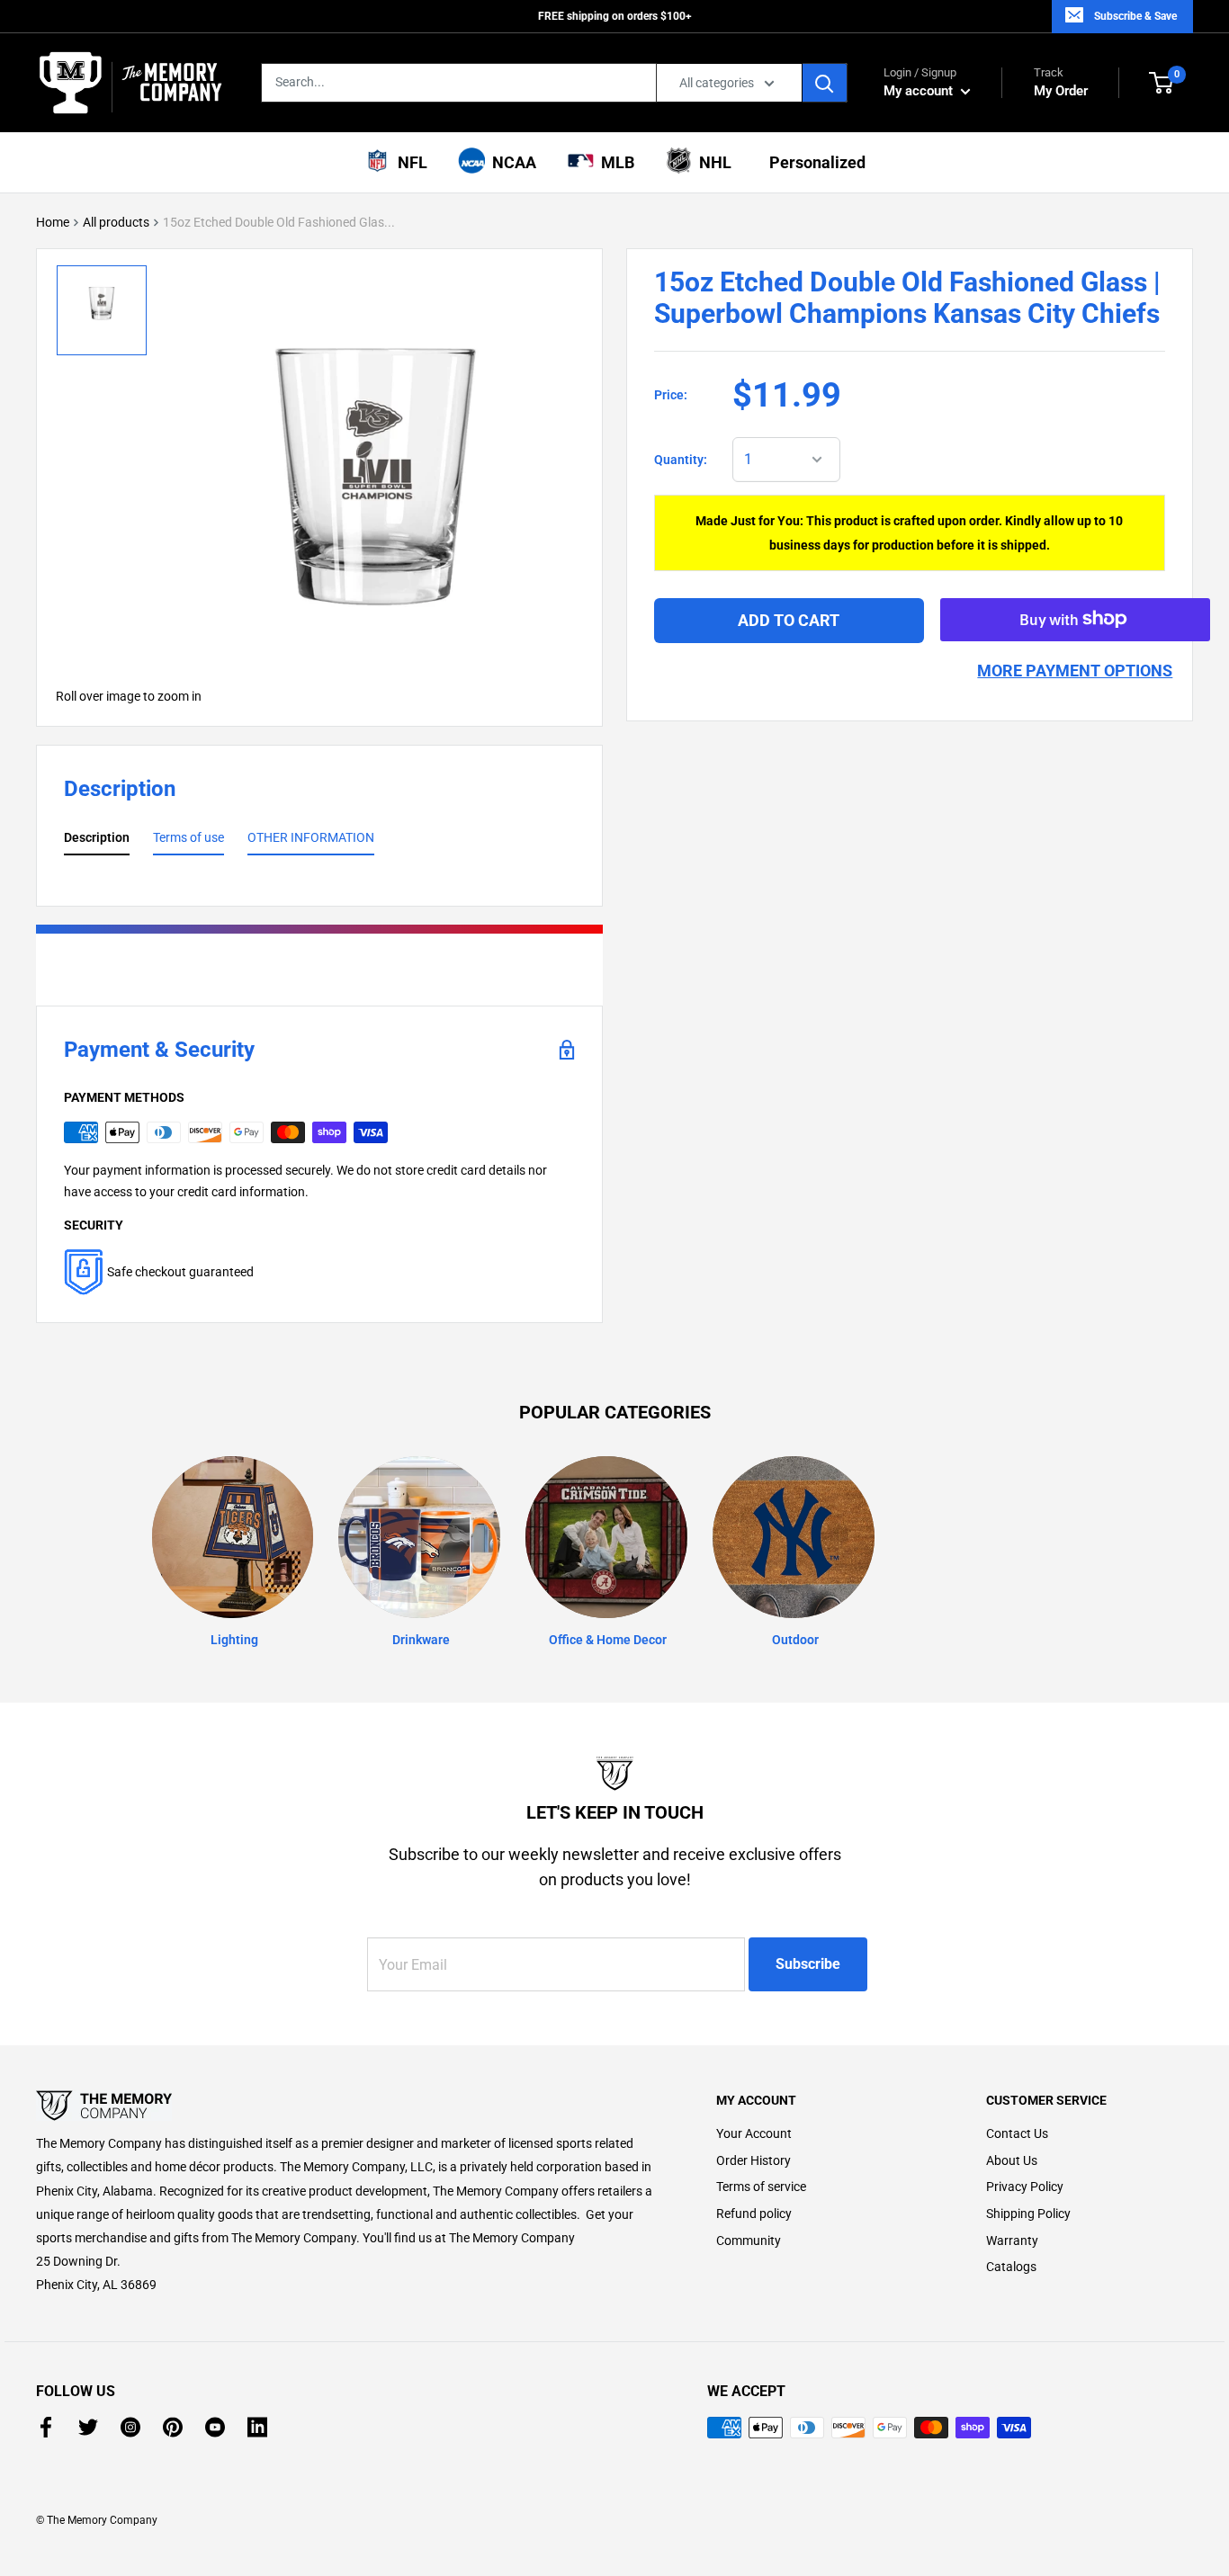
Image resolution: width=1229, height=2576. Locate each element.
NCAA (511, 162)
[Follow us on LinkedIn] (257, 2427)
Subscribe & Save (1135, 16)
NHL (712, 162)
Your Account (754, 2133)
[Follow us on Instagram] (130, 2427)
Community (749, 2241)
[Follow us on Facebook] (46, 2427)
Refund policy (754, 2214)
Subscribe (808, 1964)
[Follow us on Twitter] (88, 2427)
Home (53, 222)
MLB (614, 162)
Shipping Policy (1028, 2214)
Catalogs (1011, 2267)
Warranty (1012, 2241)
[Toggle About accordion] (345, 2106)
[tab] (97, 841)
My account (920, 91)
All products (116, 222)
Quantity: (681, 460)
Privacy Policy (1025, 2187)
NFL (409, 162)
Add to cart (789, 619)
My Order (1061, 82)
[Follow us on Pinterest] (173, 2427)
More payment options (1075, 670)
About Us (1012, 2160)
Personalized (814, 162)
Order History (754, 2160)
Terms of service (761, 2187)
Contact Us (1017, 2133)
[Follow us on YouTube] (215, 2427)
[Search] (825, 83)
